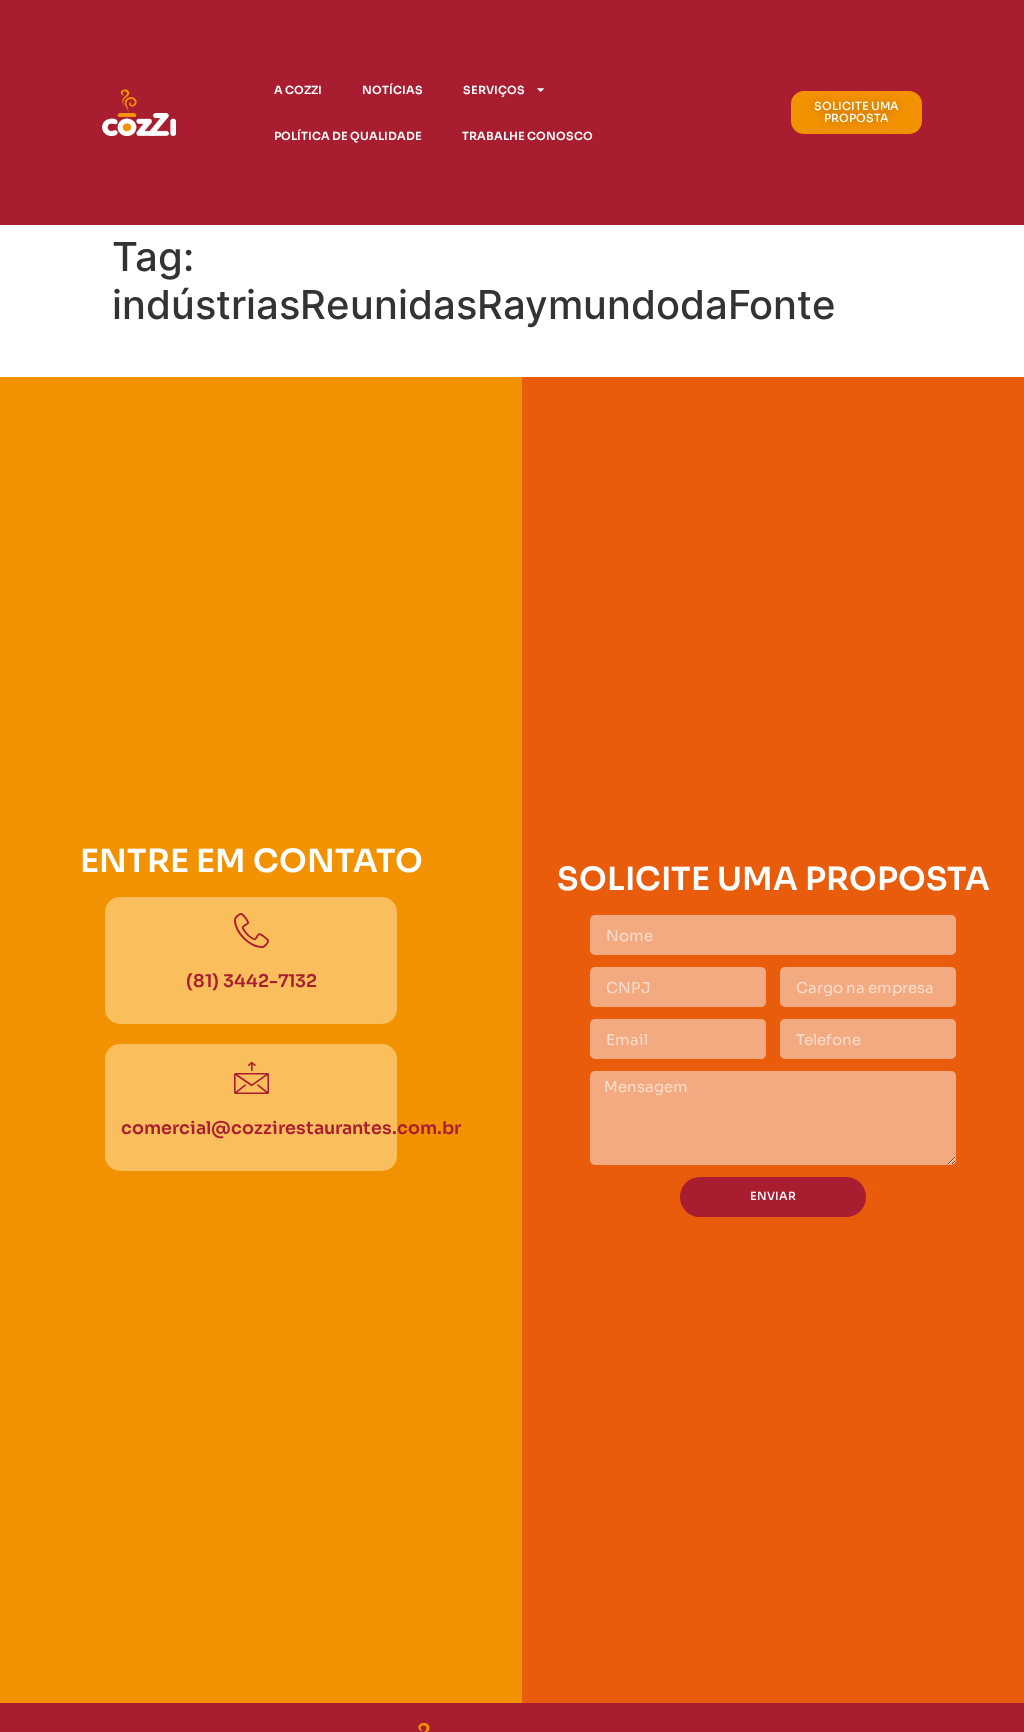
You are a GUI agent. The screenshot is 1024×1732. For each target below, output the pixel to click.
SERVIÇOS (494, 90)
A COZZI (298, 90)
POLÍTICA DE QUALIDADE (348, 136)
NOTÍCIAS (392, 90)
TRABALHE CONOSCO (527, 136)
